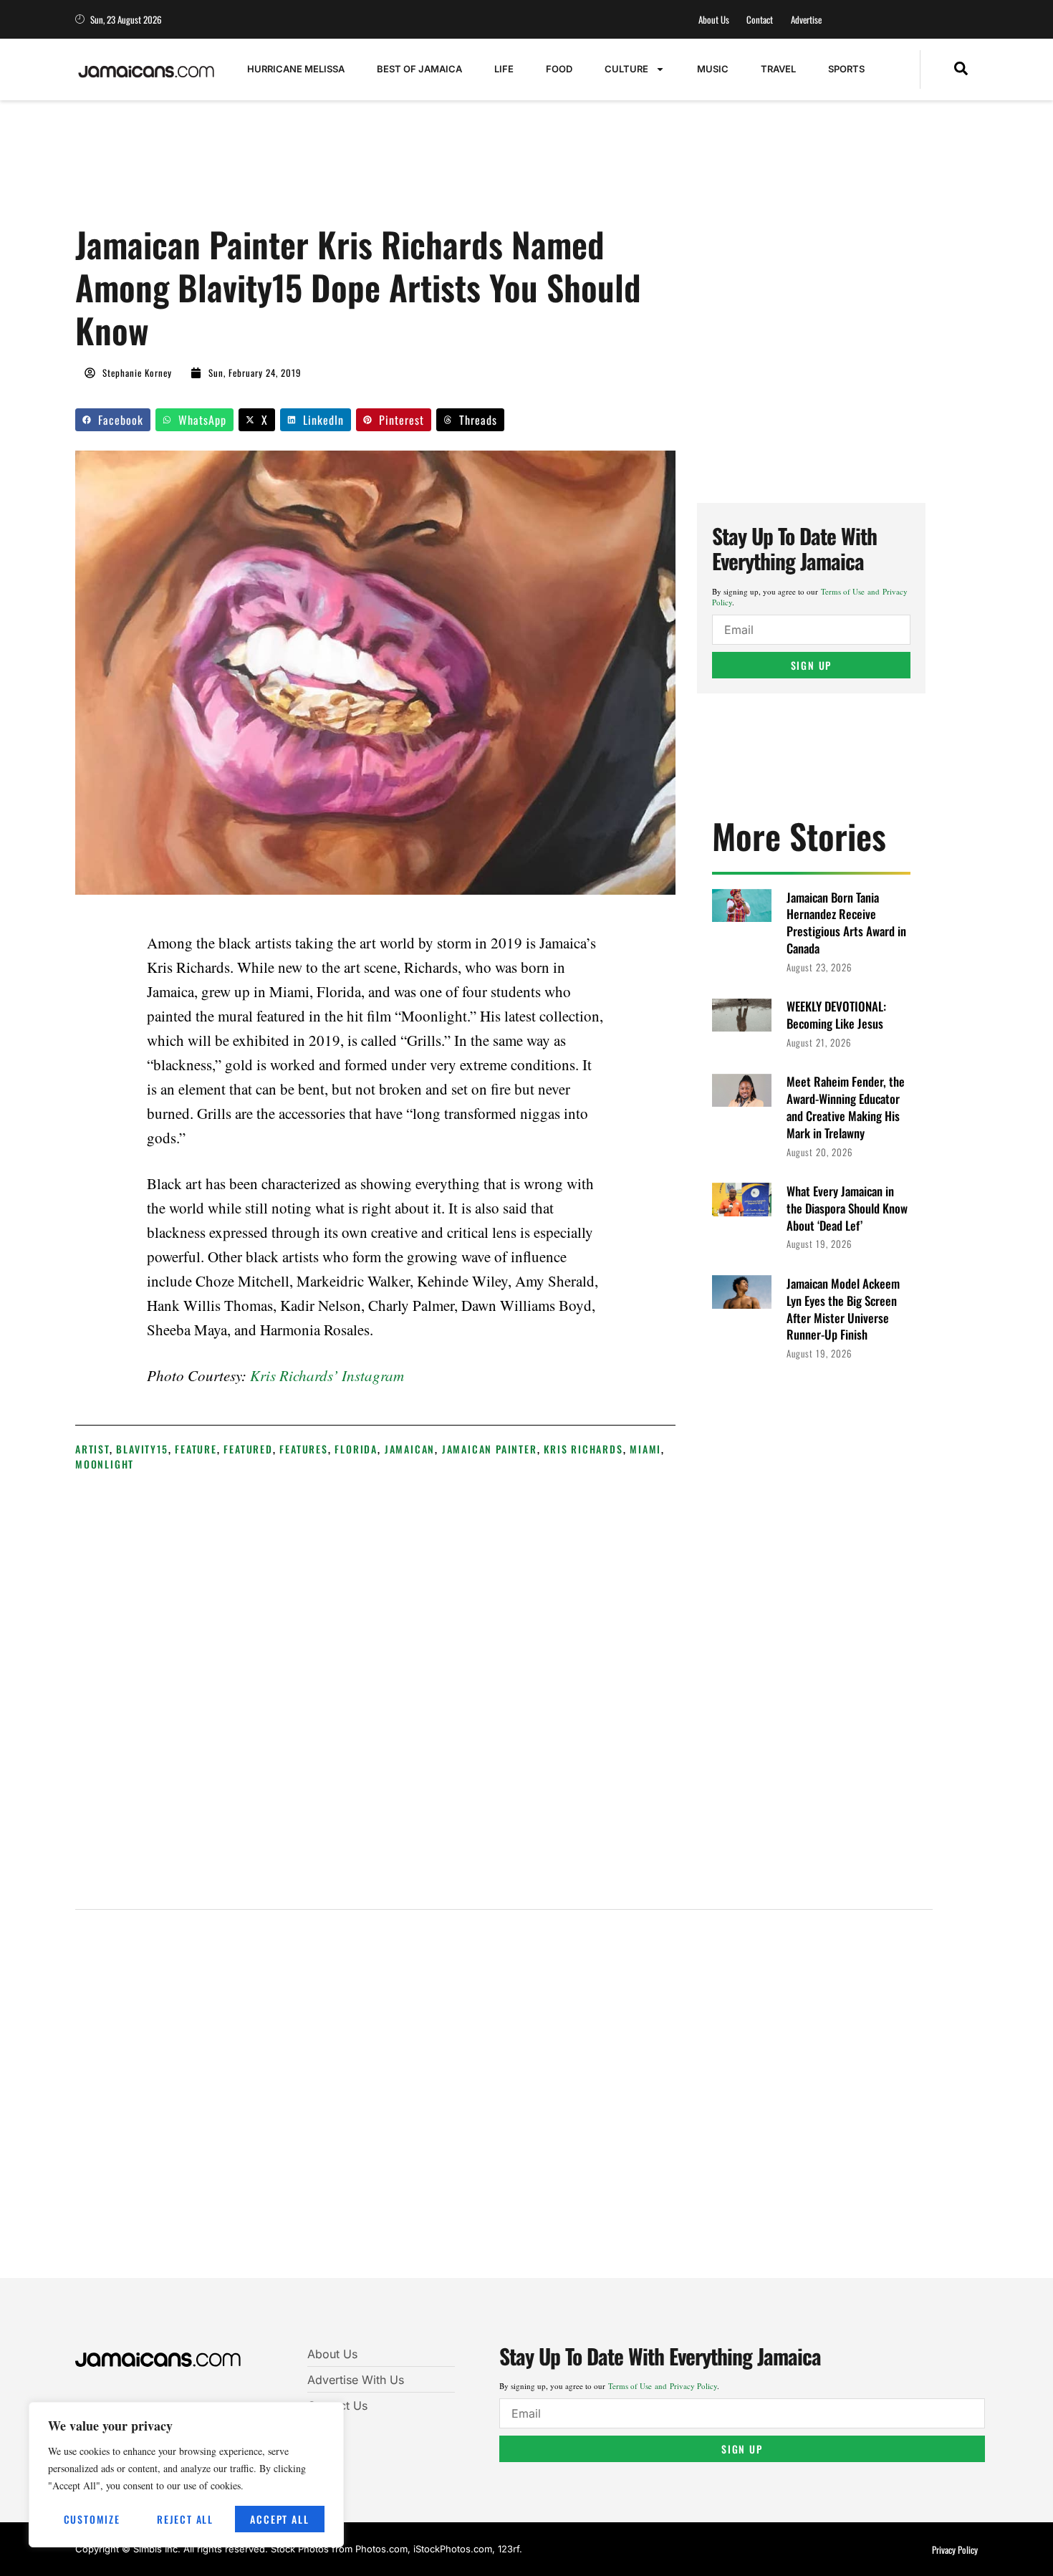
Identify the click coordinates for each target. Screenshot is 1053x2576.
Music (713, 69)
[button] (961, 69)
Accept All (279, 2519)
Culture (626, 69)
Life (504, 69)
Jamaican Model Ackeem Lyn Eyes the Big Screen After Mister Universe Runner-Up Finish (843, 1309)
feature (196, 1449)
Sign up (812, 665)
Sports (846, 69)
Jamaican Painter (490, 1449)
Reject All (185, 2519)
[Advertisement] (336, 170)
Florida (356, 1449)
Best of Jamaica (419, 69)
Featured (248, 1449)
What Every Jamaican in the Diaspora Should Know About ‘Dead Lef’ (847, 1208)
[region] (186, 2475)
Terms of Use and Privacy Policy (663, 2386)
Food (559, 69)
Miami (645, 1449)
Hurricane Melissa (296, 69)
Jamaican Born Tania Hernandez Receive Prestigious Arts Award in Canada (846, 923)
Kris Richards (583, 1449)
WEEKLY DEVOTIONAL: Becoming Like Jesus (836, 1015)
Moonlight (105, 1464)
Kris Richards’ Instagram (327, 1375)
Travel (778, 69)
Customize (92, 2519)
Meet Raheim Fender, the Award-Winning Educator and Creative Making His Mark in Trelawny (846, 1107)
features (303, 1449)
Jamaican (410, 1449)
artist (92, 1449)
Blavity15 (142, 1449)
